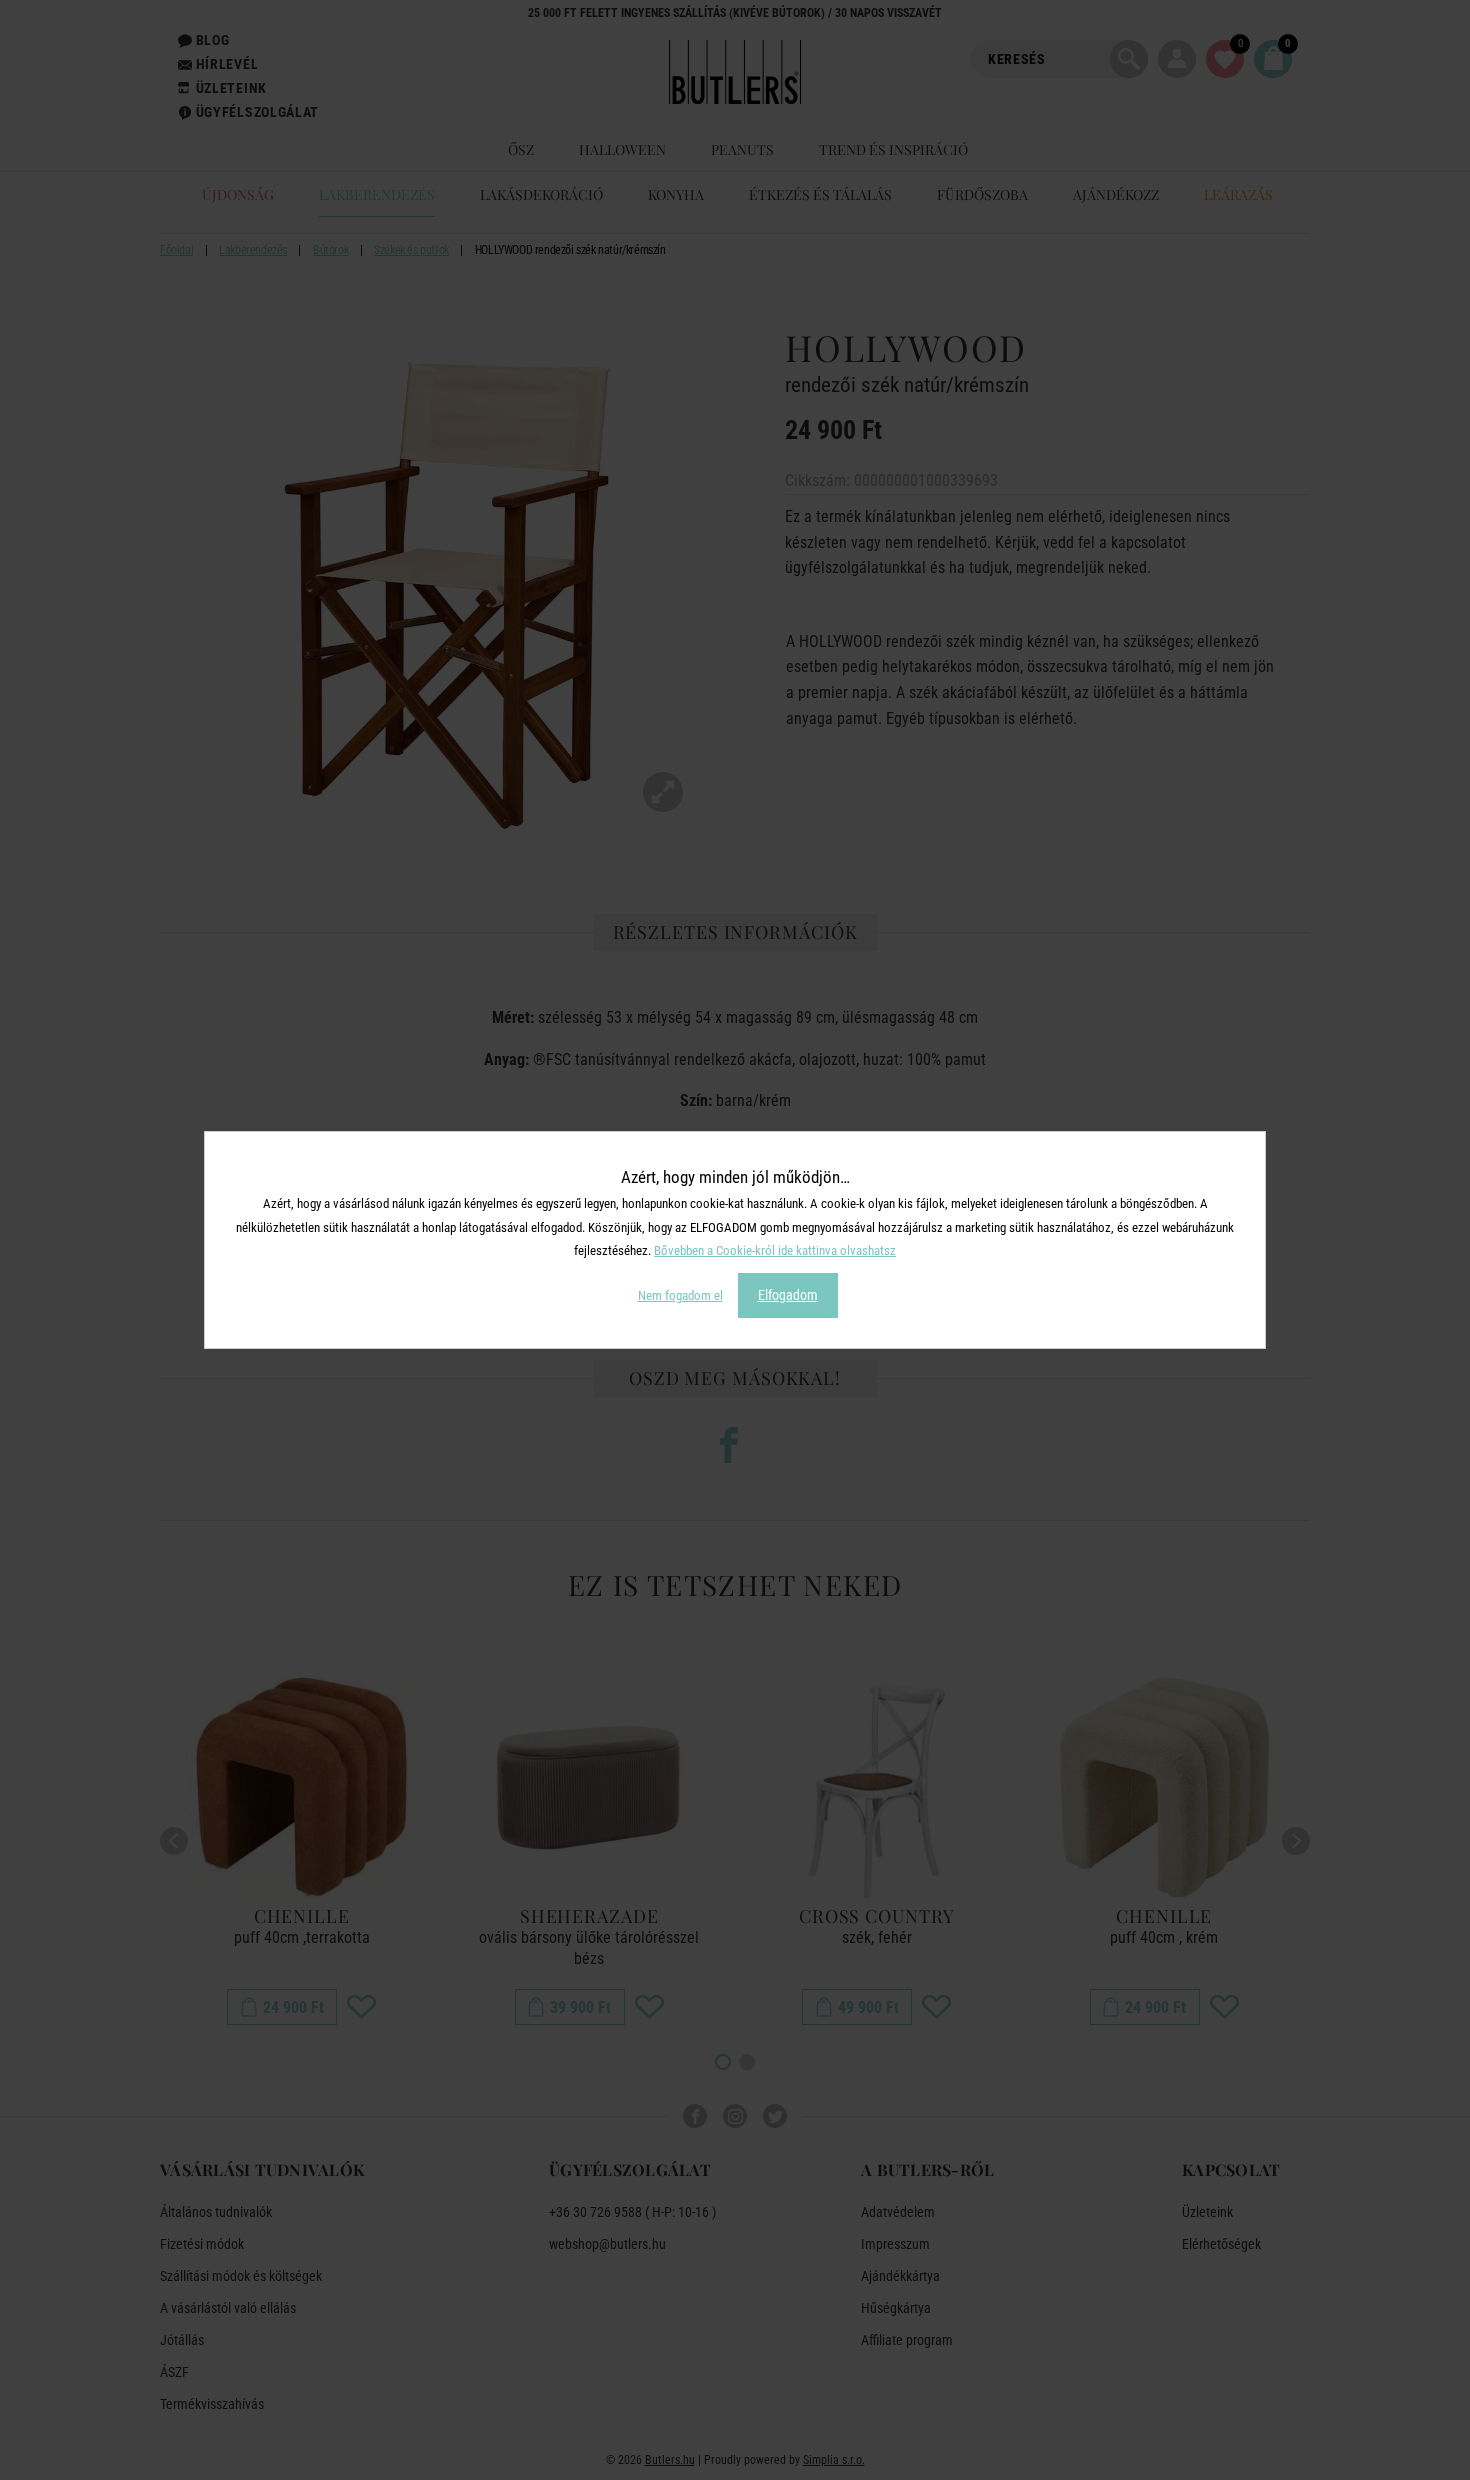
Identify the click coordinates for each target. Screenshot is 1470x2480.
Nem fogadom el (680, 1295)
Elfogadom (788, 1295)
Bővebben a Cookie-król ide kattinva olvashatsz (775, 1250)
